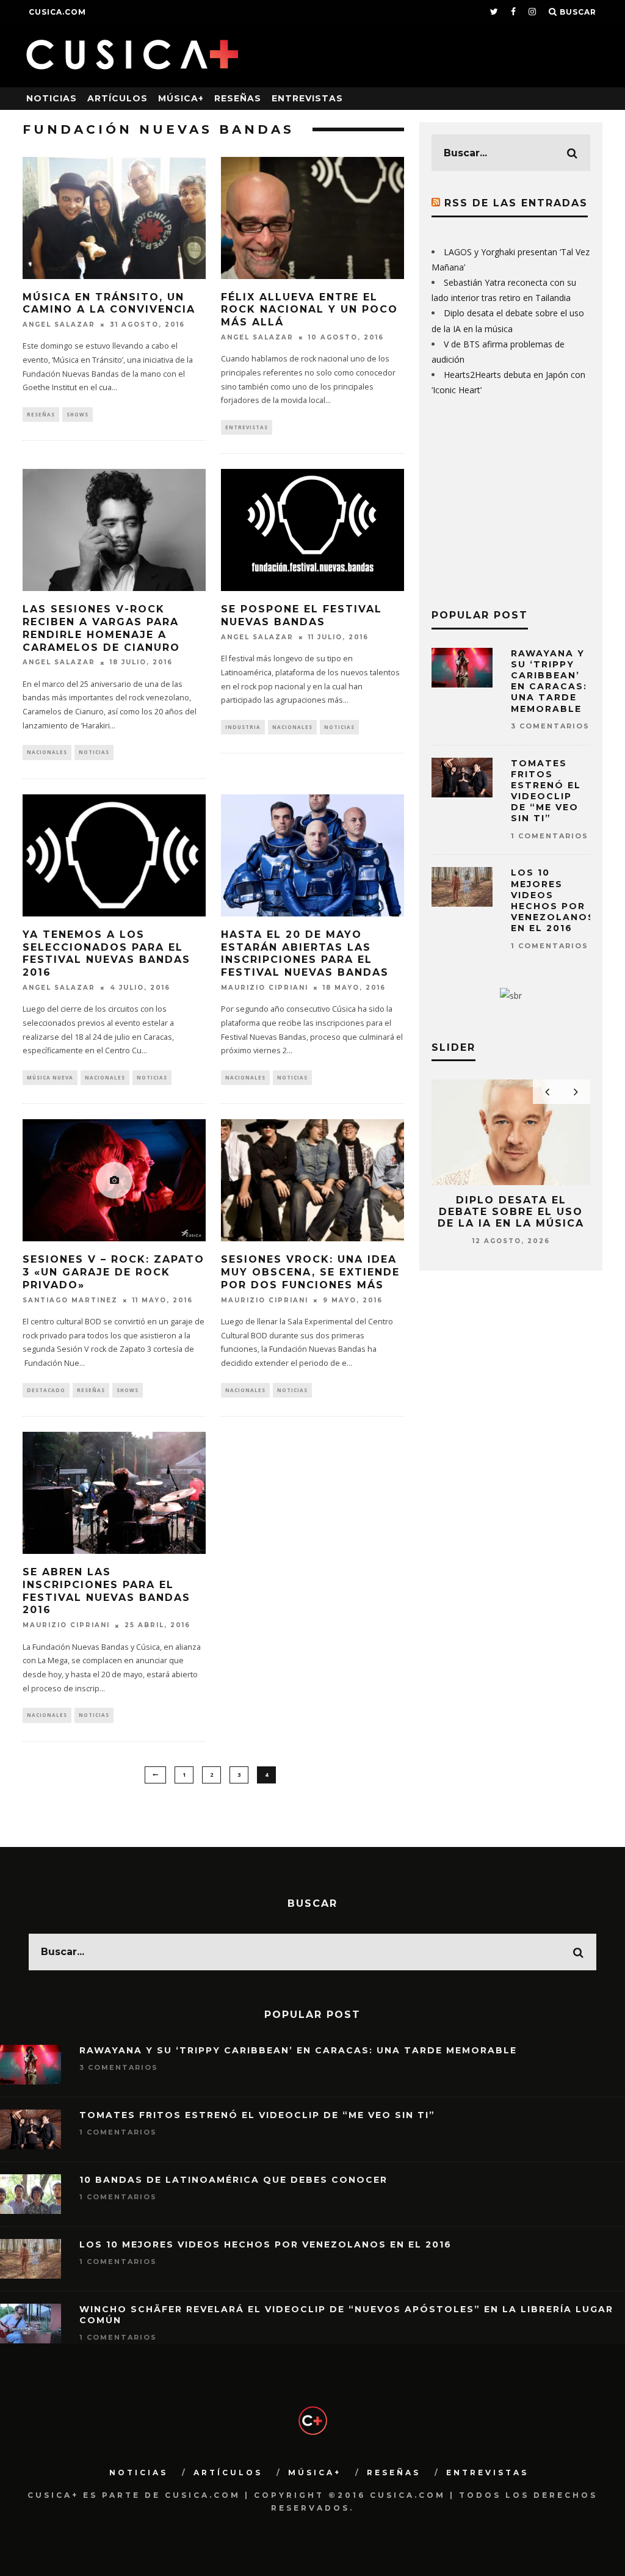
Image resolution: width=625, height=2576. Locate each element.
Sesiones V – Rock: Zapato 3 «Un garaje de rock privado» (114, 1272)
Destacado (46, 1390)
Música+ (181, 98)
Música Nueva (50, 1077)
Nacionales (47, 752)
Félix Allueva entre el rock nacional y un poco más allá (309, 310)
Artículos (117, 98)
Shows (78, 414)
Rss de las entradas (516, 203)
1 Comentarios (550, 836)
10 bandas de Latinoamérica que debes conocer (233, 2180)
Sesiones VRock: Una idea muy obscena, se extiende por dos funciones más (310, 1272)
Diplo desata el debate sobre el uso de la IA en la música (511, 1212)
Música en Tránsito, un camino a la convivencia (109, 303)
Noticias (52, 98)
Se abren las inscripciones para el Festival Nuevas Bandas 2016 (107, 1591)
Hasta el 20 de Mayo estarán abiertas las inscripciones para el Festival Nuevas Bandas (305, 953)
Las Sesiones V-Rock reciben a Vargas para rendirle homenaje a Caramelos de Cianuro (101, 628)
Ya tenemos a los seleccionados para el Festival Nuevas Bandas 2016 (107, 953)
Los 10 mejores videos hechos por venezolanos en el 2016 (553, 900)
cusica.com (57, 12)
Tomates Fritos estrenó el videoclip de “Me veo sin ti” (546, 791)
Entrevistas (307, 98)
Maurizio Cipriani (265, 988)
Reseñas (238, 98)
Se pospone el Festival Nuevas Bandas (302, 615)
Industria (243, 727)
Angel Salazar (59, 325)
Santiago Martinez (70, 1300)
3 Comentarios (550, 726)
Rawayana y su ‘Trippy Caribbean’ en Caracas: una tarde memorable (549, 681)
